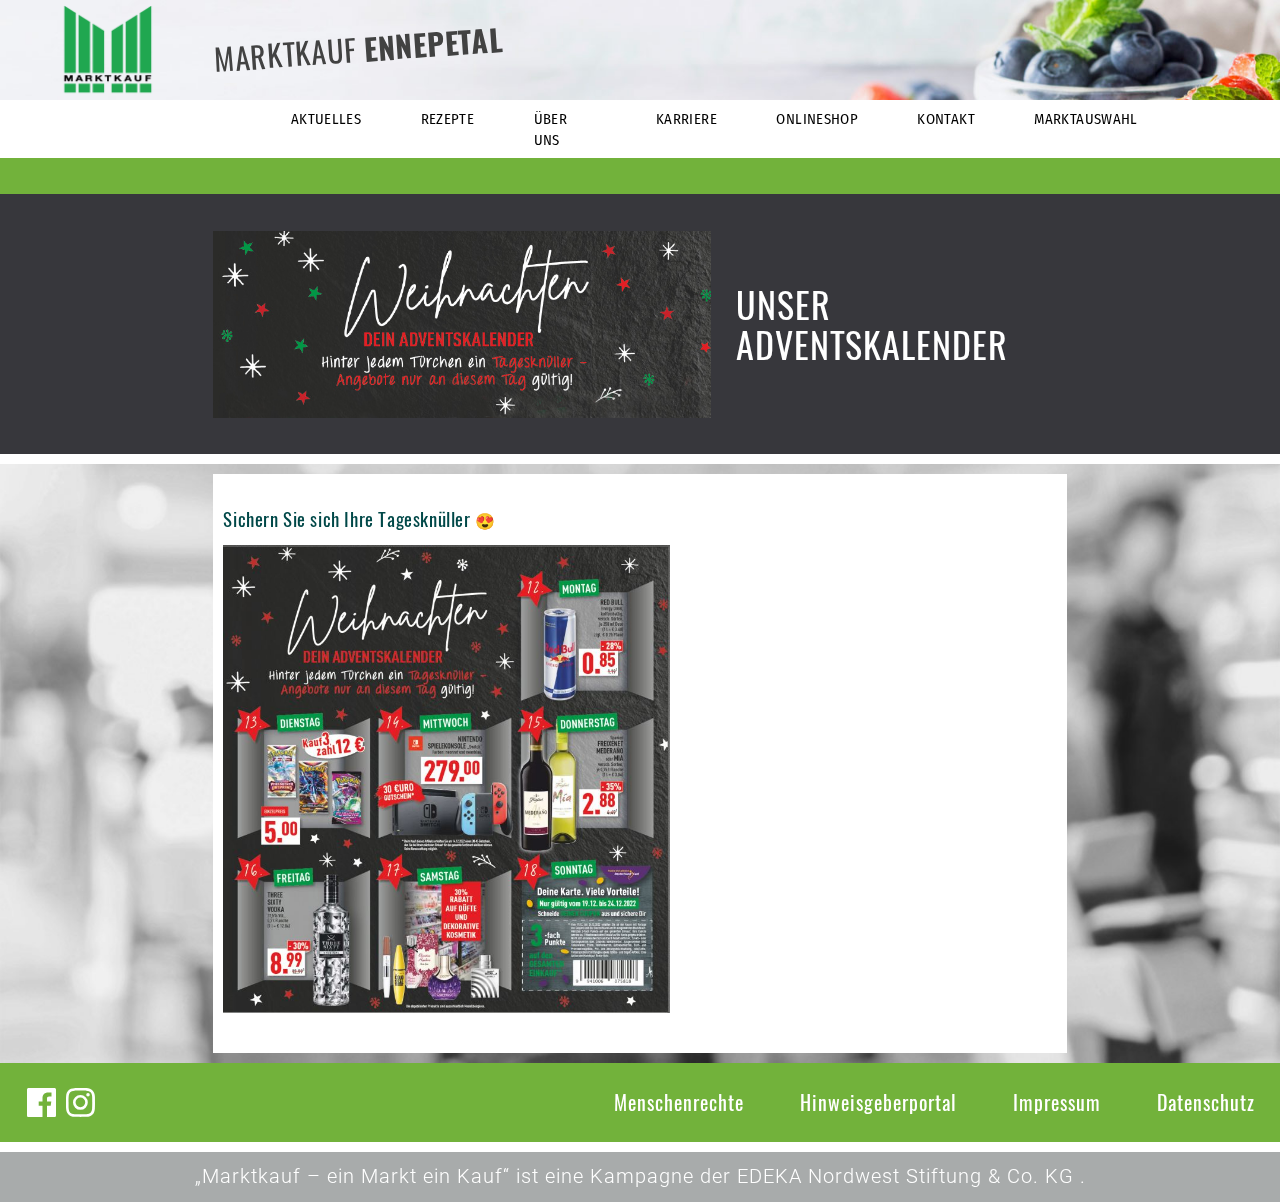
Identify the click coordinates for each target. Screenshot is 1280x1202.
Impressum (1057, 1102)
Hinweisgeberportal (878, 1102)
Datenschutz (1206, 1102)
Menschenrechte (679, 1102)
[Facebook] (41, 1102)
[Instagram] (80, 1102)
